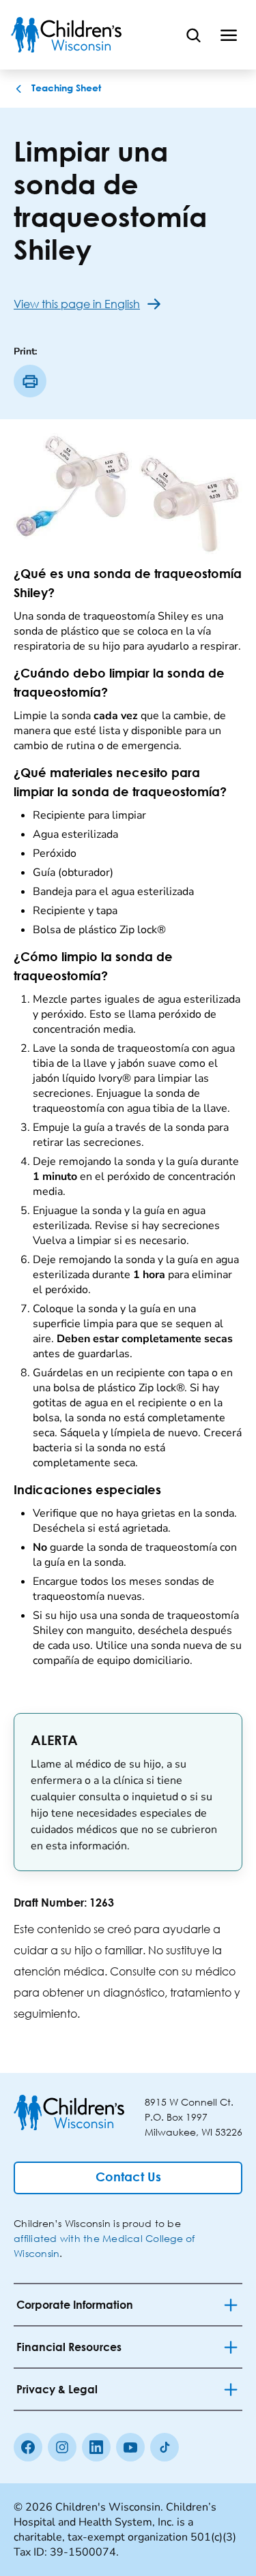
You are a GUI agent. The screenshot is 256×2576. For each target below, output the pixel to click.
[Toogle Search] (193, 35)
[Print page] (30, 381)
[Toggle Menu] (229, 35)
